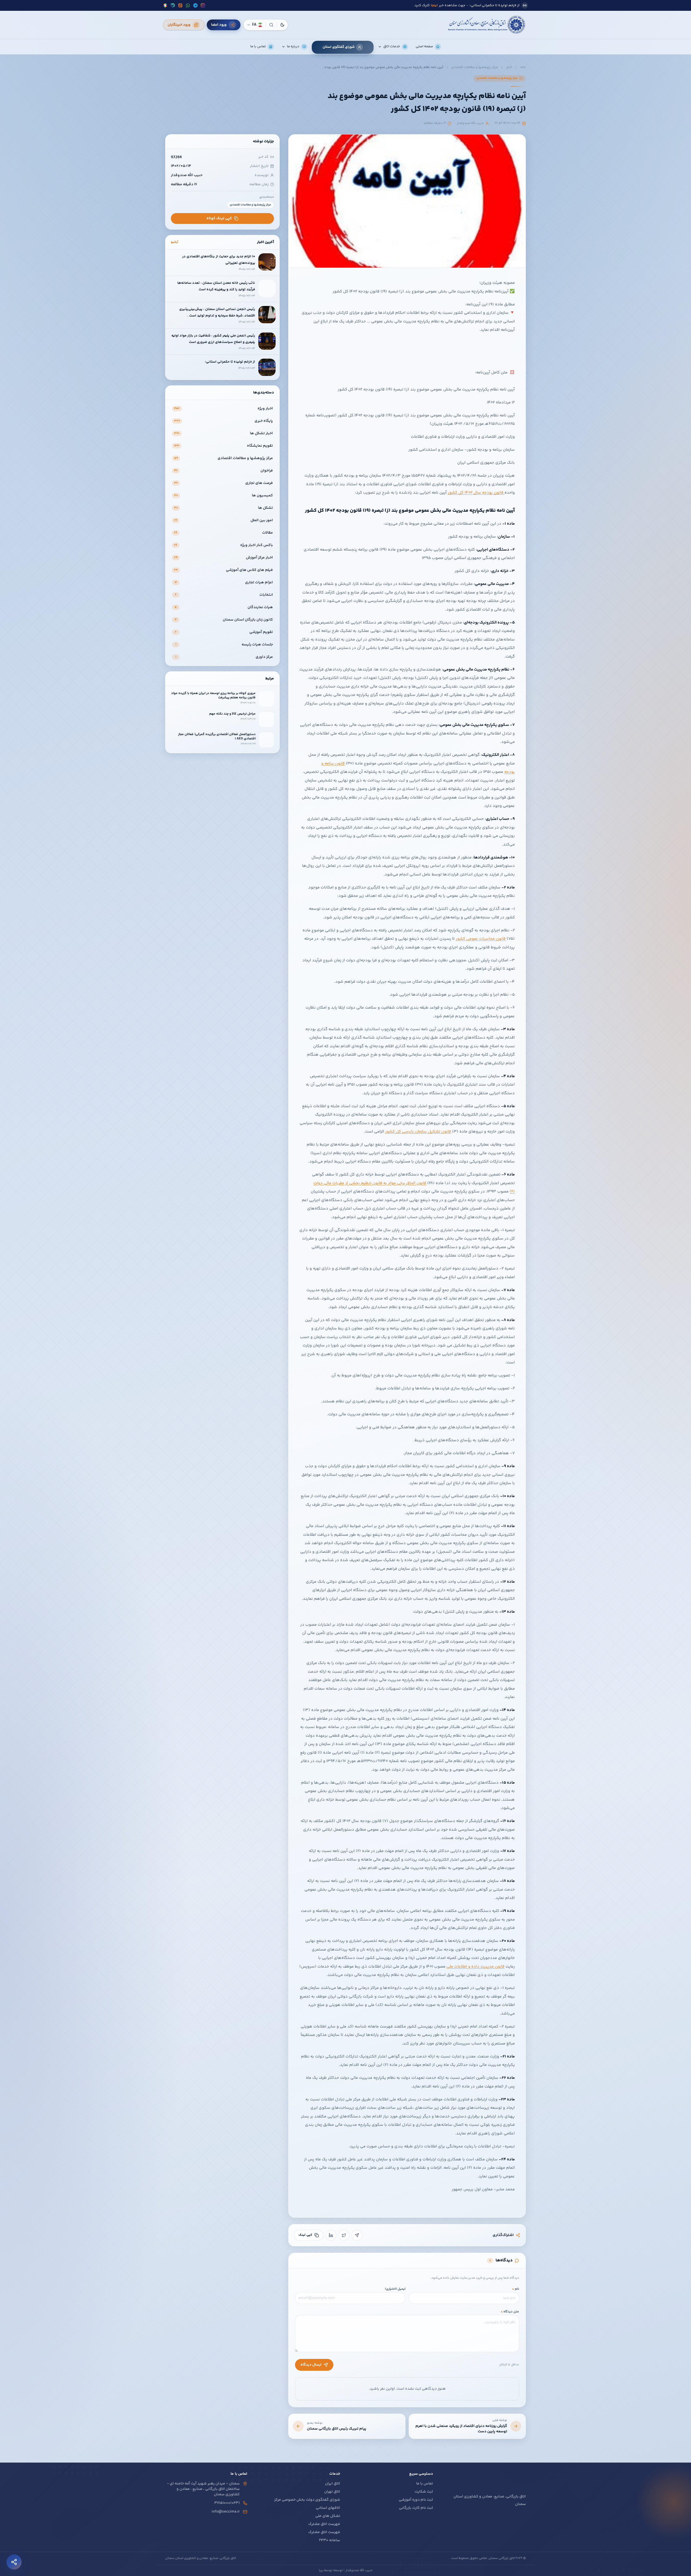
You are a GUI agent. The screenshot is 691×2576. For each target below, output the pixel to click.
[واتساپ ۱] (188, 5)
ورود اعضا (219, 25)
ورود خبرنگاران (179, 25)
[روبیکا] (165, 5)
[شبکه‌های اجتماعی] (14, 2562)
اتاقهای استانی (328, 2508)
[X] (344, 2235)
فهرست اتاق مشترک (324, 2524)
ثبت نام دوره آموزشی (416, 2500)
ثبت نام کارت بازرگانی (416, 2508)
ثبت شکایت (424, 2492)
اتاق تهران (332, 2492)
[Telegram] (357, 2235)
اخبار (509, 68)
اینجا (335, 5)
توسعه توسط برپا (331, 2571)
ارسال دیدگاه (311, 2365)
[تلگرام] (195, 5)
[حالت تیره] (282, 25)
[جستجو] (271, 25)
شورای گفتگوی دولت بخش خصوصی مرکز (307, 2500)
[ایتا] (180, 5)
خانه (523, 68)
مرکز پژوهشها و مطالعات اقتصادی (475, 68)
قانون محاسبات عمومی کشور (481, 939)
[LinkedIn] (331, 2235)
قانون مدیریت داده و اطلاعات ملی (475, 1967)
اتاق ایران (333, 2484)
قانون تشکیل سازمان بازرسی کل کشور (418, 1132)
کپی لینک (305, 2235)
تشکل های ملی (328, 2516)
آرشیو (175, 242)
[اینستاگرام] (203, 5)
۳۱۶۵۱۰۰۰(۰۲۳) (227, 2503)
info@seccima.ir (226, 2512)
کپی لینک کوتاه (219, 218)
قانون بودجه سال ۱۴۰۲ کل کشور (476, 493)
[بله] (173, 5)
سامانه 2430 (330, 2540)
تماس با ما (425, 2484)
